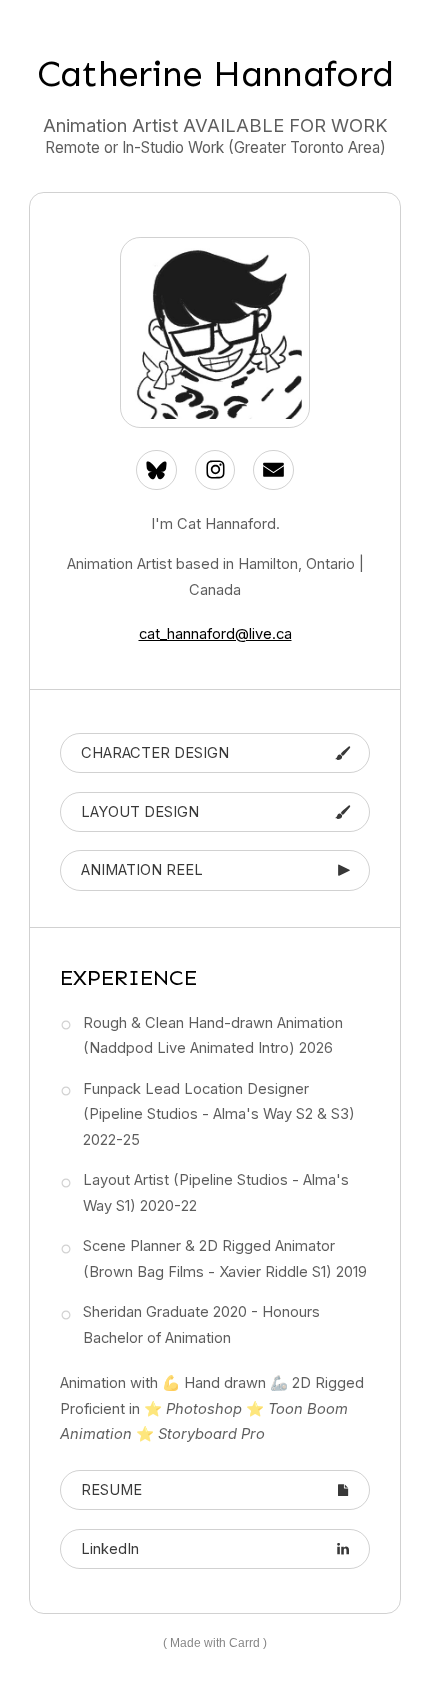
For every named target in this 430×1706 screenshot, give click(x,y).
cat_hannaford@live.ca (215, 634)
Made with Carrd (215, 1643)
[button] (156, 470)
